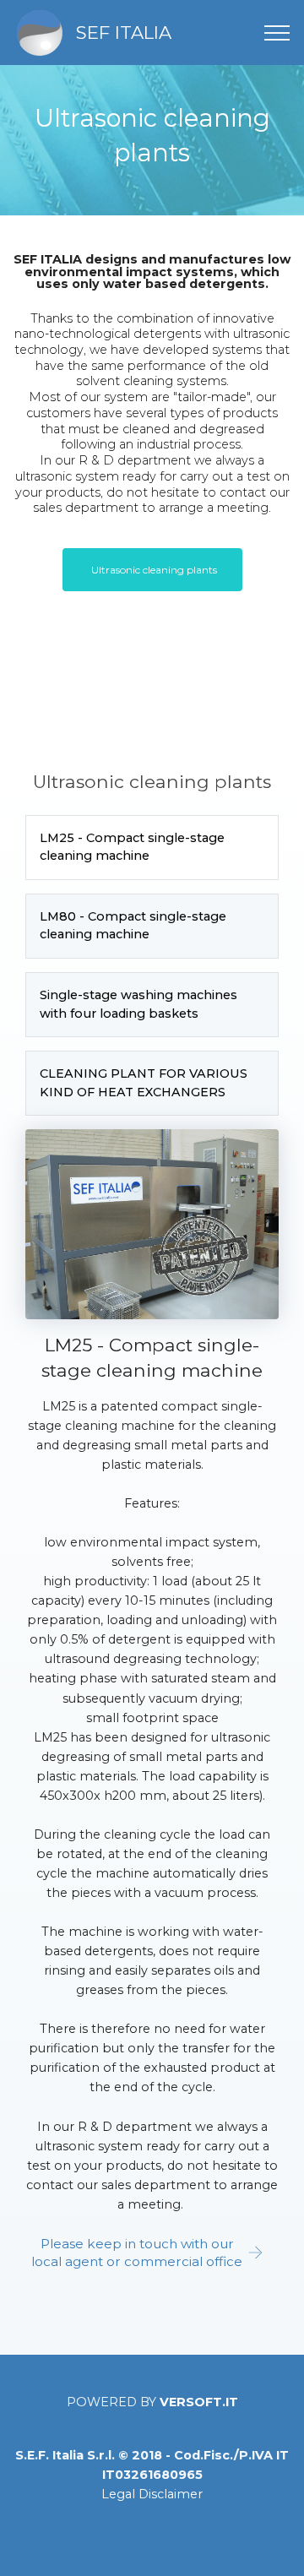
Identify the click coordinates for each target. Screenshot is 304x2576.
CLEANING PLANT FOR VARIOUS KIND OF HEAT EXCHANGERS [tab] (144, 1083)
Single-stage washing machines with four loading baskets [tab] (138, 1004)
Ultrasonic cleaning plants (154, 570)
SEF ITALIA (124, 32)
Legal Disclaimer (152, 2494)
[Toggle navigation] (277, 33)
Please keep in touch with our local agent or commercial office (137, 2253)
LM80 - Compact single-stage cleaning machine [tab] (133, 926)
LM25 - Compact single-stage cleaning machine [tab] (132, 847)
